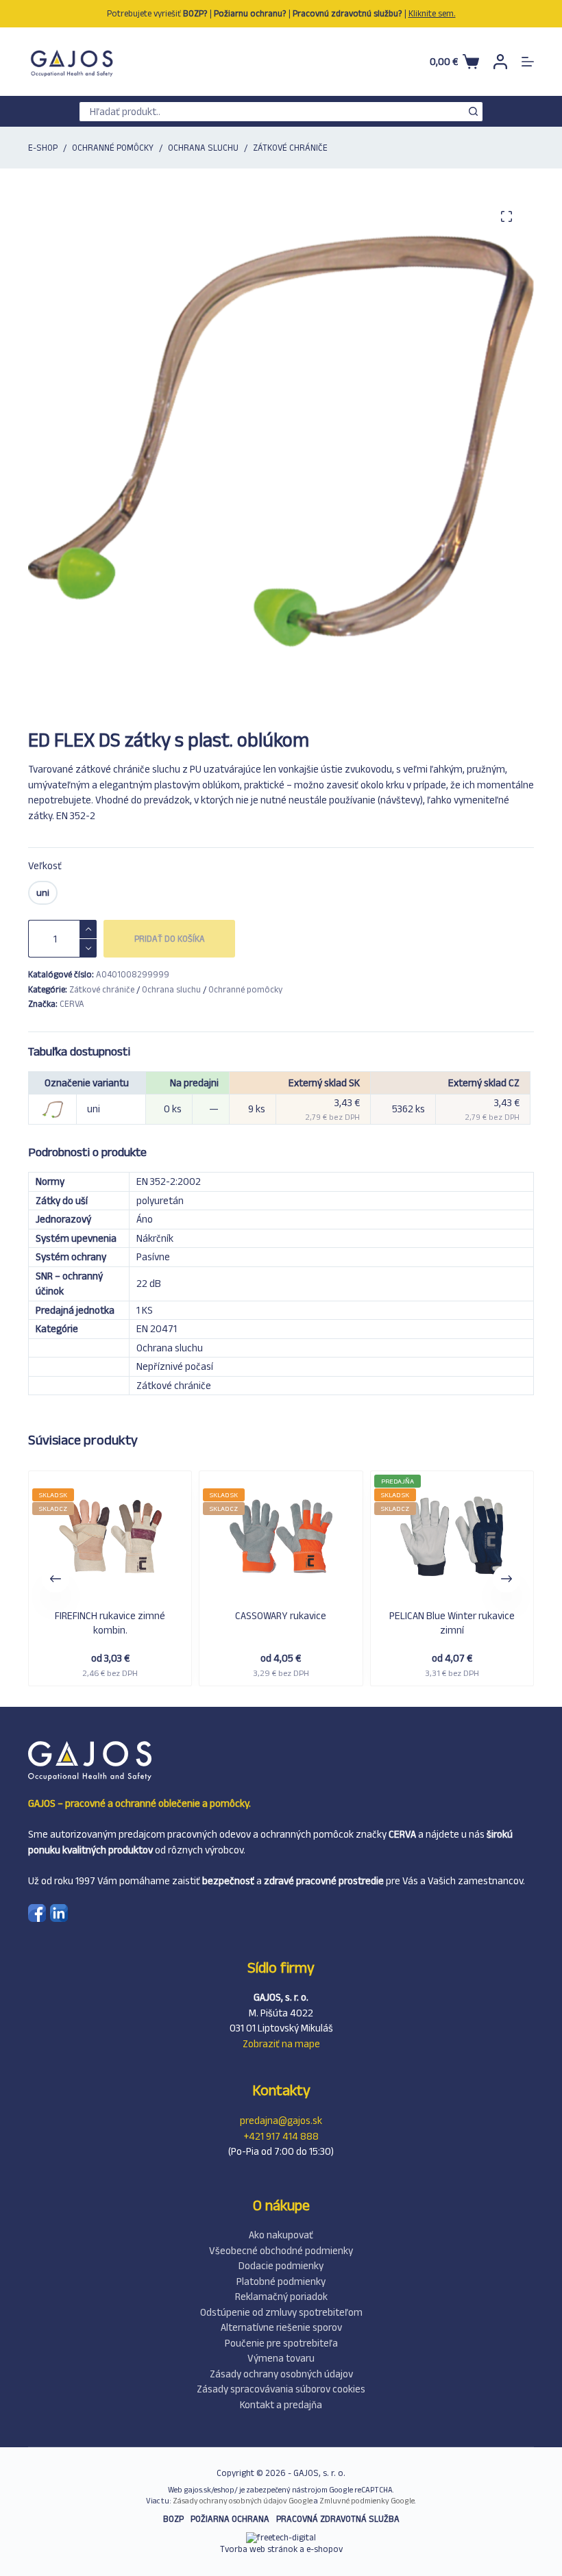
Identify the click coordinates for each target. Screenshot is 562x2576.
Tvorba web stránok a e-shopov (281, 2549)
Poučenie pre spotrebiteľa (281, 2343)
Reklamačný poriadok (281, 2296)
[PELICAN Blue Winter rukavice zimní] (452, 1538)
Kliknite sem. (432, 13)
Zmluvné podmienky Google (367, 2501)
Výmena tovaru (281, 2358)
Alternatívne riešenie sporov (281, 2327)
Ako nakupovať (281, 2235)
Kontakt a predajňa (281, 2404)
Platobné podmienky (281, 2281)
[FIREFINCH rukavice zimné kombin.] (110, 1538)
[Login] (500, 62)
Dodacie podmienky (281, 2265)
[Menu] (528, 62)
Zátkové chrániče (102, 989)
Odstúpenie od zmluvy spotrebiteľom (281, 2312)
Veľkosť (45, 865)
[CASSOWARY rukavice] (281, 1538)
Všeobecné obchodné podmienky (281, 2250)
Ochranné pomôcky (245, 989)
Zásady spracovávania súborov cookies (281, 2389)
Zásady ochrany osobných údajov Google (243, 2501)
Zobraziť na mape (281, 2043)
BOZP (173, 2519)
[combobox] (271, 112)
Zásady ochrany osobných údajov (281, 2374)
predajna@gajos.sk (281, 2120)
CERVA (72, 1004)
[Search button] (473, 112)
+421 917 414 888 (281, 2136)
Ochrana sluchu (171, 989)
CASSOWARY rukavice (281, 1615)
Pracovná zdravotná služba (338, 2519)
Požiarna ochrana (230, 2519)
